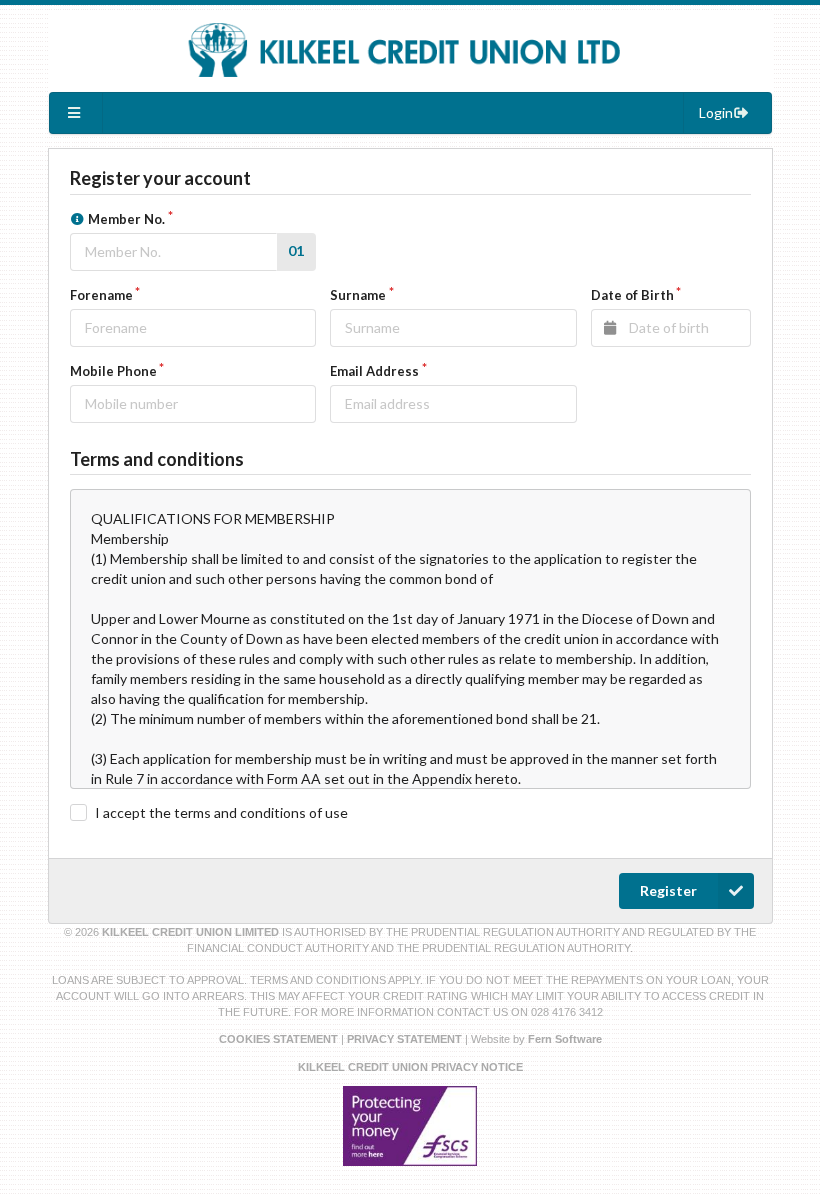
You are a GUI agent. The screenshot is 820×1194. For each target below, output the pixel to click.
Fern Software (565, 1039)
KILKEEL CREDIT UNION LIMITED (192, 932)
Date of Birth (632, 295)
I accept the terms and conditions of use (221, 812)
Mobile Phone (113, 371)
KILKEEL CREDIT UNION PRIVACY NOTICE (410, 1067)
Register (668, 890)
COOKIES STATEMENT (278, 1039)
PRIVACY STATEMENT (404, 1039)
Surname (358, 295)
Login (716, 112)
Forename (101, 295)
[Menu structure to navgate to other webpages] (77, 113)
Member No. (126, 219)
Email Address (374, 371)
